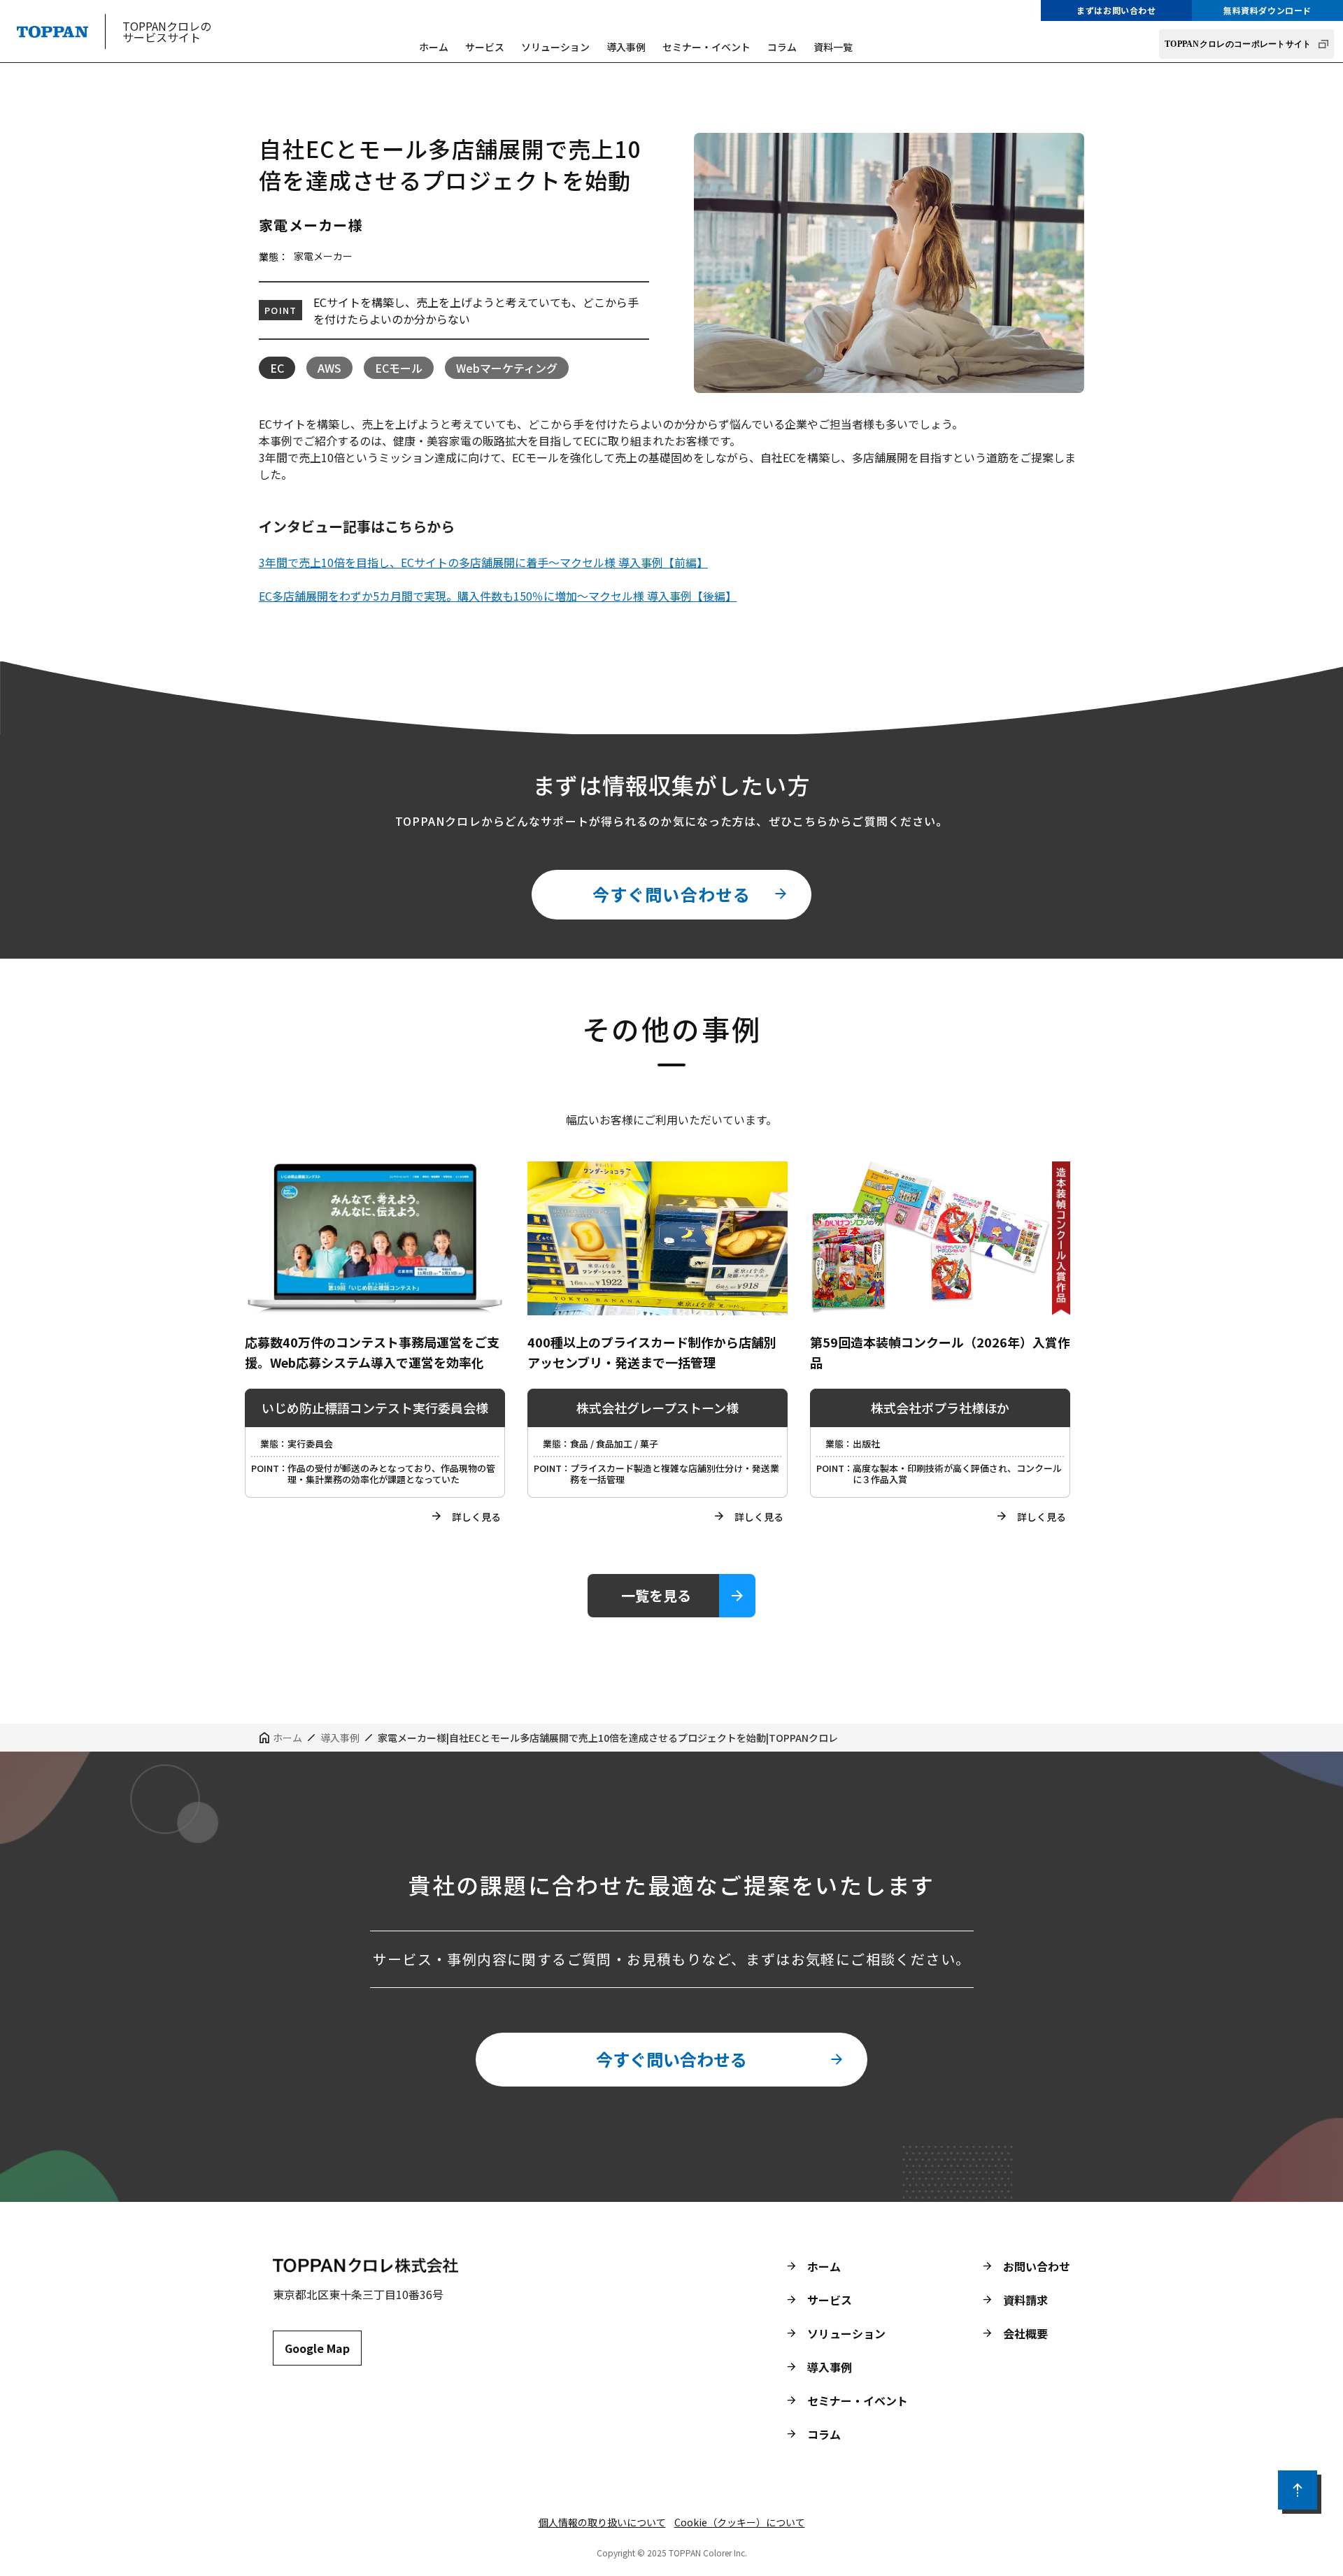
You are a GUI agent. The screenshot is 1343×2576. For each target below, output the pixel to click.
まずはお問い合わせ (1116, 10)
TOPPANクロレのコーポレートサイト (1238, 44)
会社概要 (1025, 2333)
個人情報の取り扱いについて (602, 2522)
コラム (782, 47)
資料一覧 (833, 47)
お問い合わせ (1037, 2266)
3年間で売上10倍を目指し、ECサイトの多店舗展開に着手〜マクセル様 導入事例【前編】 (483, 562)
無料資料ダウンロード (1267, 10)
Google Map (317, 2348)
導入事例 (626, 47)
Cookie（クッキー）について (740, 2522)
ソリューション (555, 47)
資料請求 (1025, 2300)
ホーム (434, 47)
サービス (485, 47)
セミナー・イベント (706, 47)
